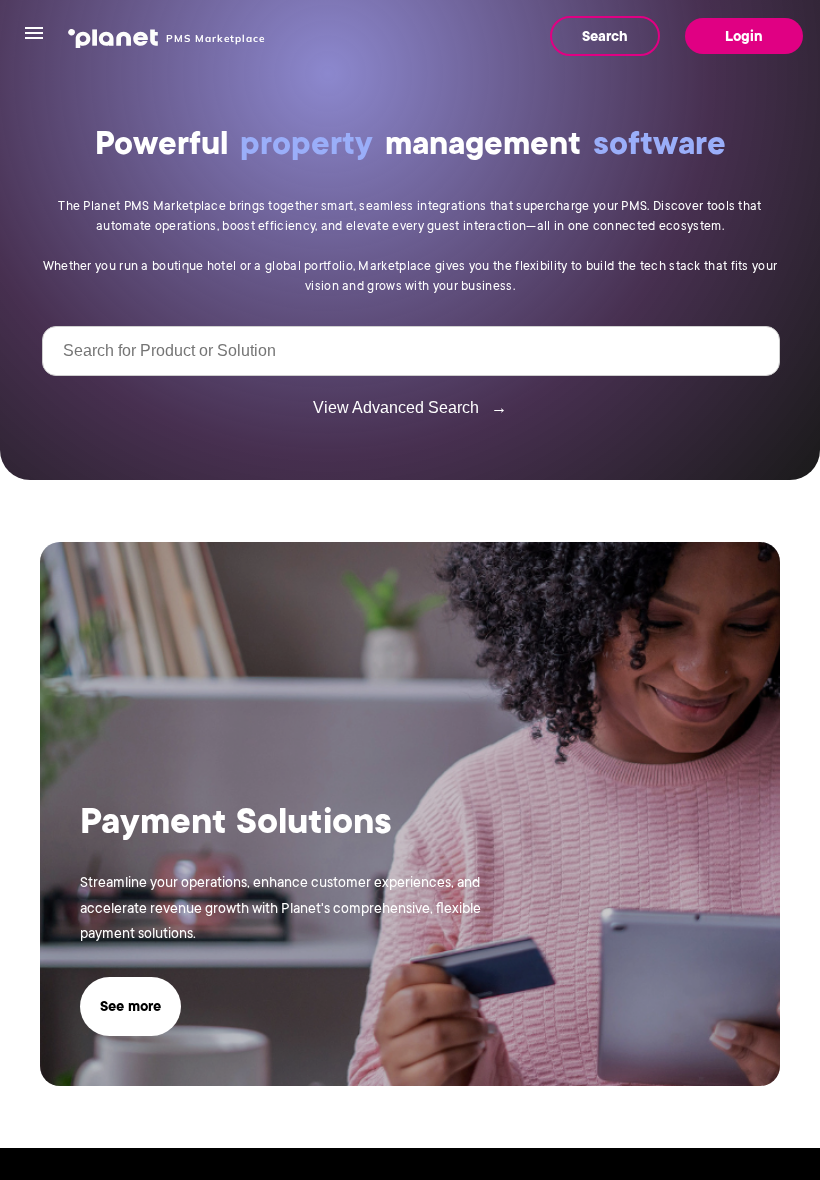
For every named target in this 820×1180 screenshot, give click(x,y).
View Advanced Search (410, 407)
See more (130, 1006)
